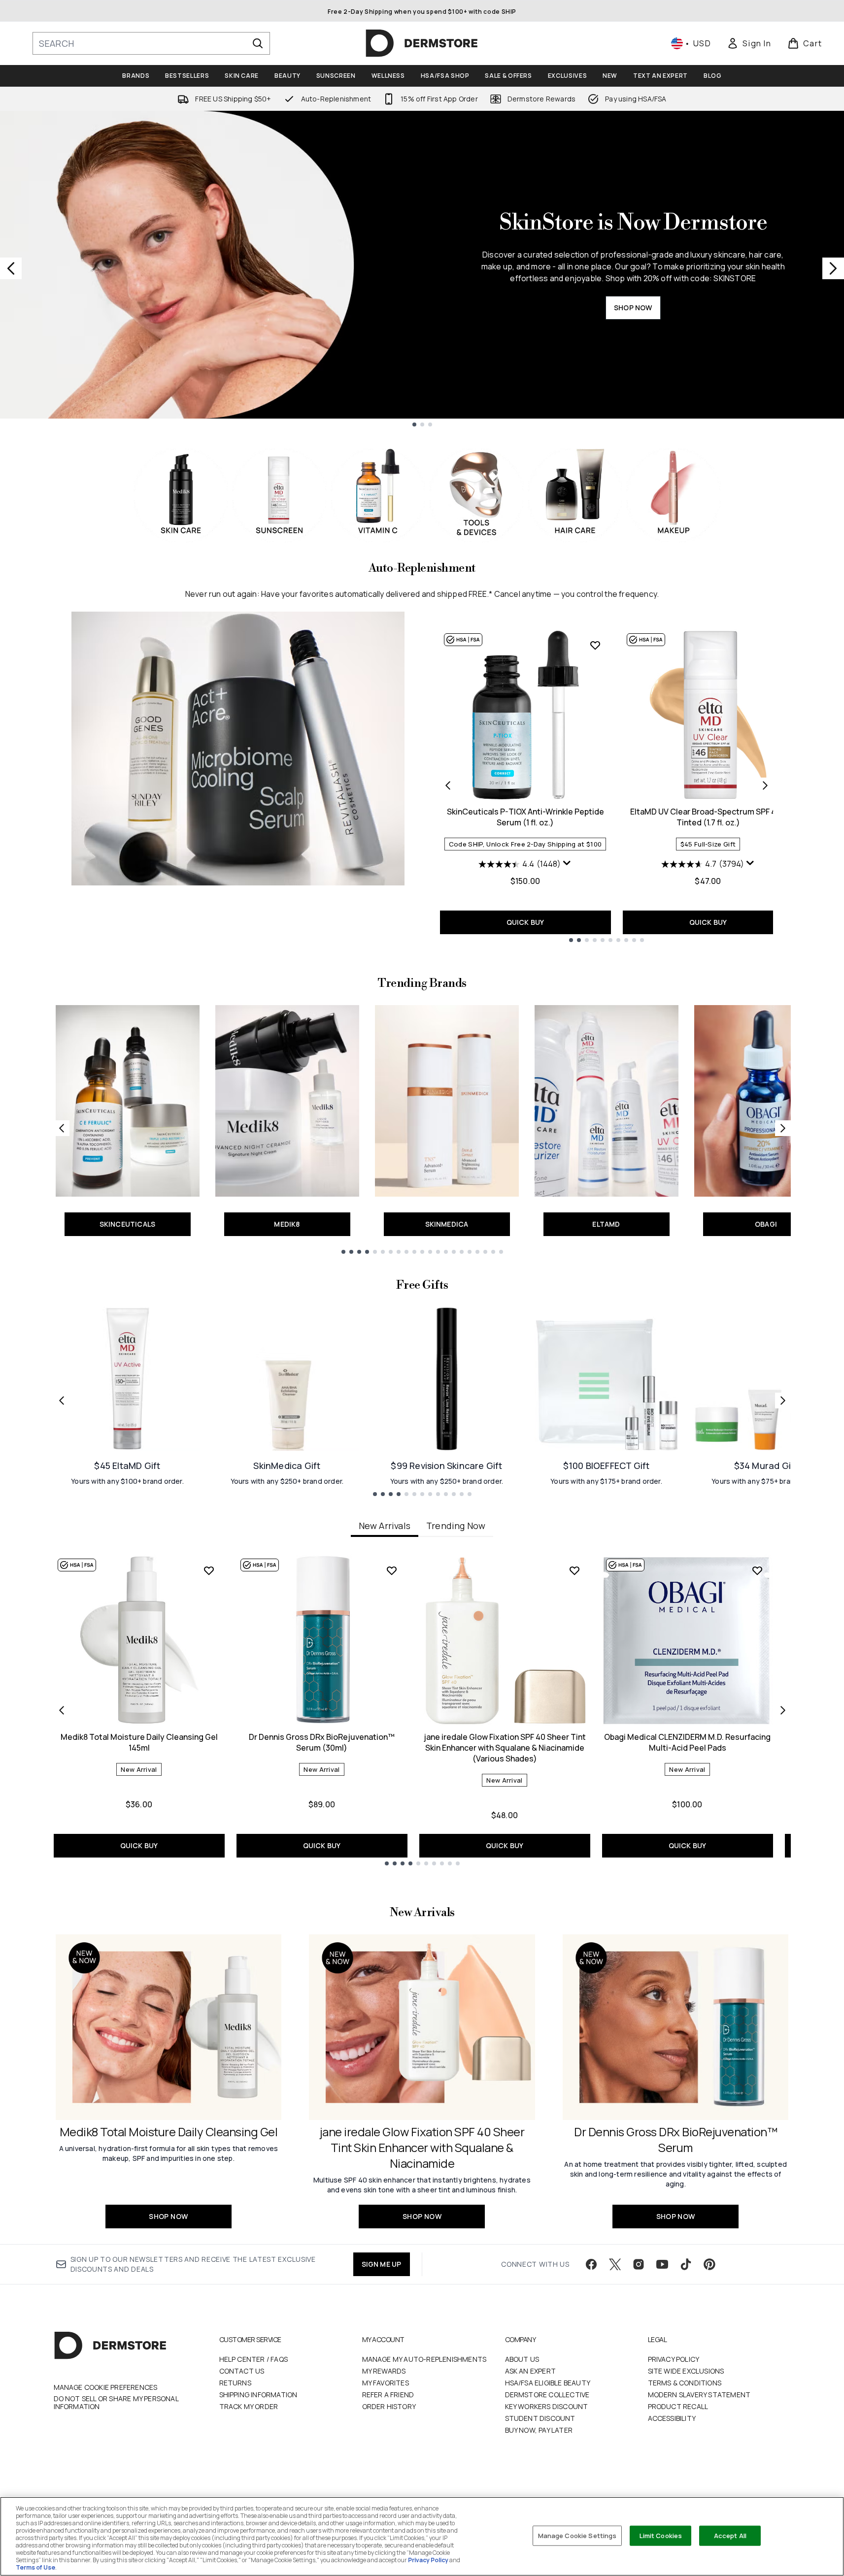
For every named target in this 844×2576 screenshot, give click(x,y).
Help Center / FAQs (254, 2359)
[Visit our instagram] (639, 2264)
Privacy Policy (674, 2359)
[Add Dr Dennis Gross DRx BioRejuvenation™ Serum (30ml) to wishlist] (392, 1570)
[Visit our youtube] (662, 2264)
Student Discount (540, 2418)
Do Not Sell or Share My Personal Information (116, 2403)
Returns (235, 2383)
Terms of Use (35, 2567)
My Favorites (386, 2383)
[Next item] (783, 1710)
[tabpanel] (422, 1710)
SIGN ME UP (382, 2264)
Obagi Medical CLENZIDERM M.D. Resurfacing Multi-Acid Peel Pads (687, 1742)
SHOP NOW (633, 308)
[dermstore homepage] (422, 43)
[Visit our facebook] (591, 2264)
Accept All (730, 2535)
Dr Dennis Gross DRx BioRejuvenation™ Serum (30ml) (322, 1742)
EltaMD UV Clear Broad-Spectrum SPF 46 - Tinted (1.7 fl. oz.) (708, 817)
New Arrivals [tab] (385, 1526)
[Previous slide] (11, 268)
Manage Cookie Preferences (106, 2387)
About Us (522, 2359)
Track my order (249, 2406)
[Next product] (765, 785)
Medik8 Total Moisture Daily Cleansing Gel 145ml (139, 1742)
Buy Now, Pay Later (539, 2430)
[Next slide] (833, 268)
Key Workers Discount (547, 2406)
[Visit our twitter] (615, 2264)
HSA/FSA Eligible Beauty (548, 2383)
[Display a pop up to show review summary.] (567, 863)
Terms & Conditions (685, 2383)
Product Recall (678, 2406)
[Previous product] (448, 785)
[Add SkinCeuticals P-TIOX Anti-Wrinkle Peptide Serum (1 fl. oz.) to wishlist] (595, 645)
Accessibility (672, 2418)
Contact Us (242, 2371)
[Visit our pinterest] (709, 2264)
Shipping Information (258, 2395)
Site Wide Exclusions (686, 2371)
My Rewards (384, 2371)
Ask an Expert (531, 2371)
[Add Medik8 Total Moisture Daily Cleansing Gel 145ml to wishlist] (209, 1570)
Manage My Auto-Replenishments (424, 2359)
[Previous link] (62, 1128)
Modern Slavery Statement (699, 2395)
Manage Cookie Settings (577, 2535)
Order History (389, 2406)
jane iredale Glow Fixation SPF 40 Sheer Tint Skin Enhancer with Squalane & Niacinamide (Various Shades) (505, 1748)
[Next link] (783, 1128)
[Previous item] (62, 1710)
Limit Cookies (661, 2535)
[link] (749, 43)
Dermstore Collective (547, 2395)
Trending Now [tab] (456, 1526)
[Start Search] (258, 43)
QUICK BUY (525, 922)
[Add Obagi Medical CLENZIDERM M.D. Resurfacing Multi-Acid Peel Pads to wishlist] (757, 1570)
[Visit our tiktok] (686, 2264)
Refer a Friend (388, 2395)
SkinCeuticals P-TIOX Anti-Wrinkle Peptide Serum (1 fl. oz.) (525, 817)
